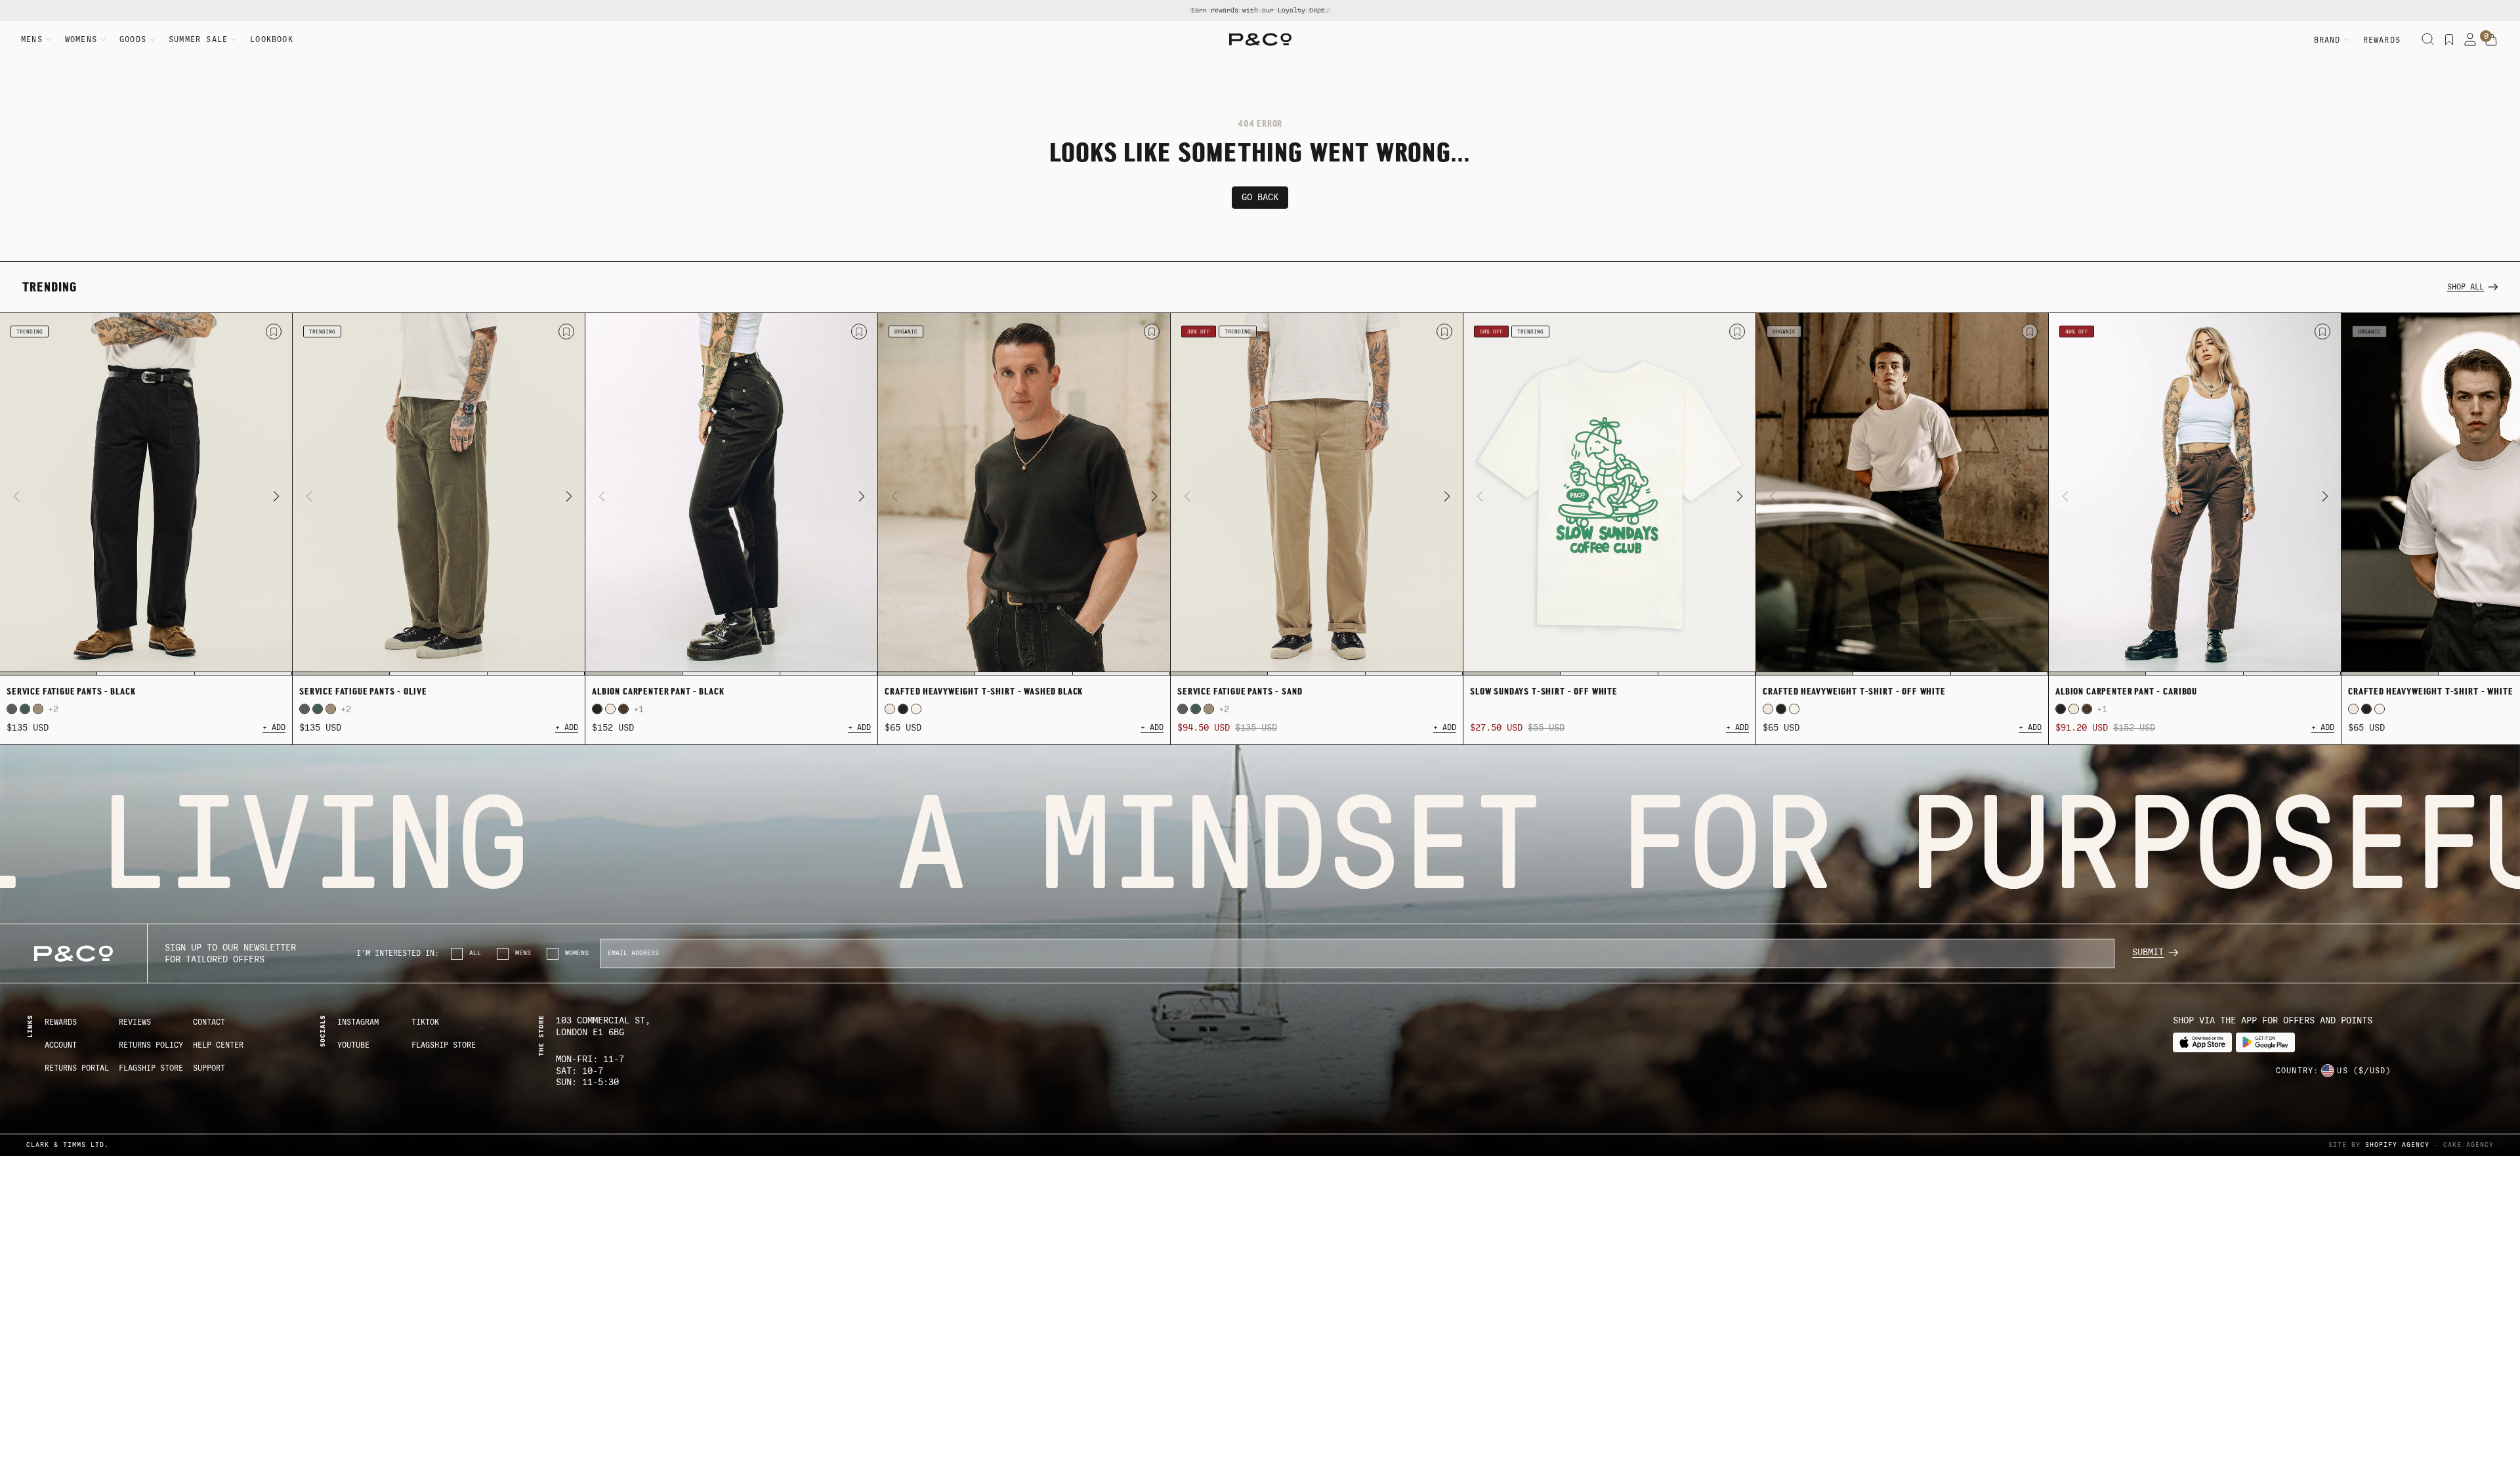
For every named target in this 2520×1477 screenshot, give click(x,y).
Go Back (1260, 197)
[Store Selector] (2328, 1071)
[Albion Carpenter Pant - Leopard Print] (623, 709)
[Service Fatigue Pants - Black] (146, 494)
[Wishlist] (2449, 39)
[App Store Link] (2202, 1043)
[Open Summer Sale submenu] (234, 39)
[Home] (1260, 39)
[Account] (2470, 39)
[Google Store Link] (2265, 1043)
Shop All (2466, 287)
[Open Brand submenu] (2347, 39)
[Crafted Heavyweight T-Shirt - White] (916, 709)
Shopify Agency (2397, 1145)
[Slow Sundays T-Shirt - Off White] (1609, 494)
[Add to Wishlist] (274, 332)
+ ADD (274, 727)
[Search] (2428, 39)
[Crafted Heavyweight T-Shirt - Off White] (890, 709)
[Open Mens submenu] (49, 39)
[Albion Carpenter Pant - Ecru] (610, 709)
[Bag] (2491, 40)
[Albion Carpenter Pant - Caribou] (2195, 494)
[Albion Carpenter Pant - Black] (731, 494)
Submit (2148, 952)
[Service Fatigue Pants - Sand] (38, 709)
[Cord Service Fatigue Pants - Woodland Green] (25, 709)
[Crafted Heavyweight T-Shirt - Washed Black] (1024, 494)
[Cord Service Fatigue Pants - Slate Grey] (12, 709)
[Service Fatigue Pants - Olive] (439, 494)
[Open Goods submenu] (152, 39)
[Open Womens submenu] (103, 39)
